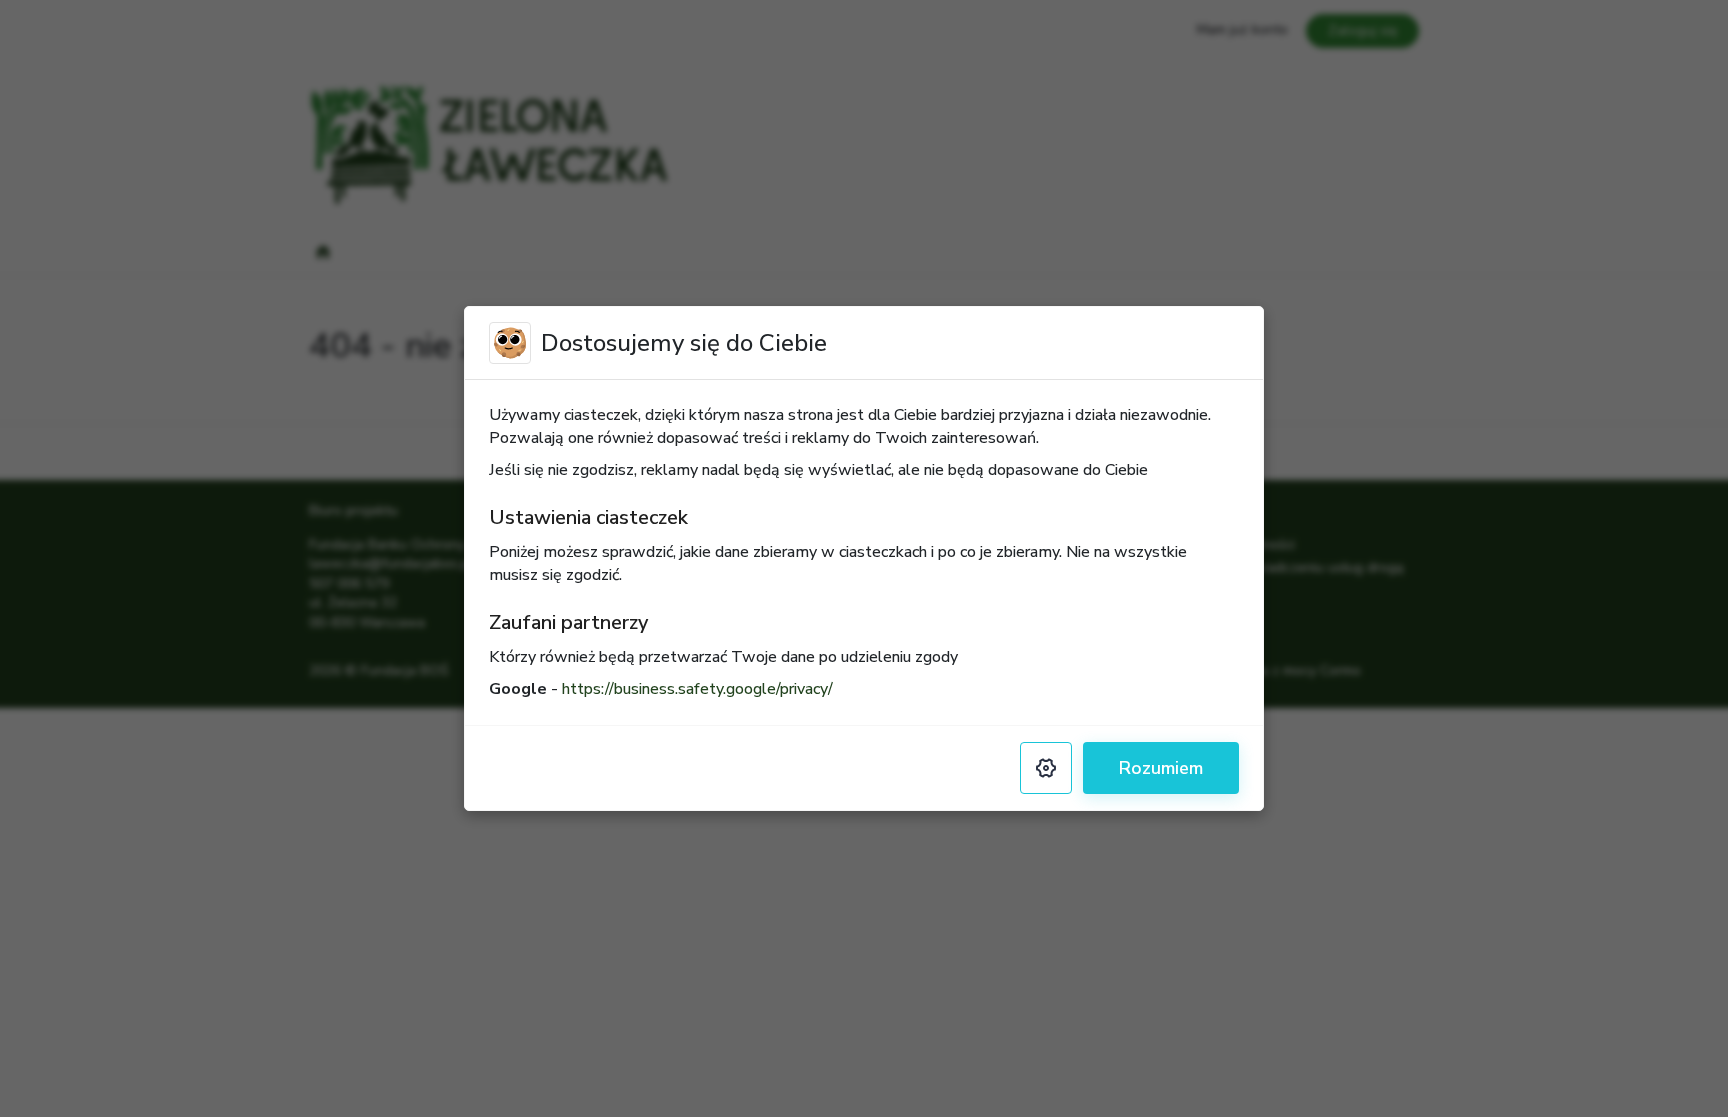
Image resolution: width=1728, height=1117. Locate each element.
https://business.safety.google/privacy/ (697, 689)
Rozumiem (1161, 768)
